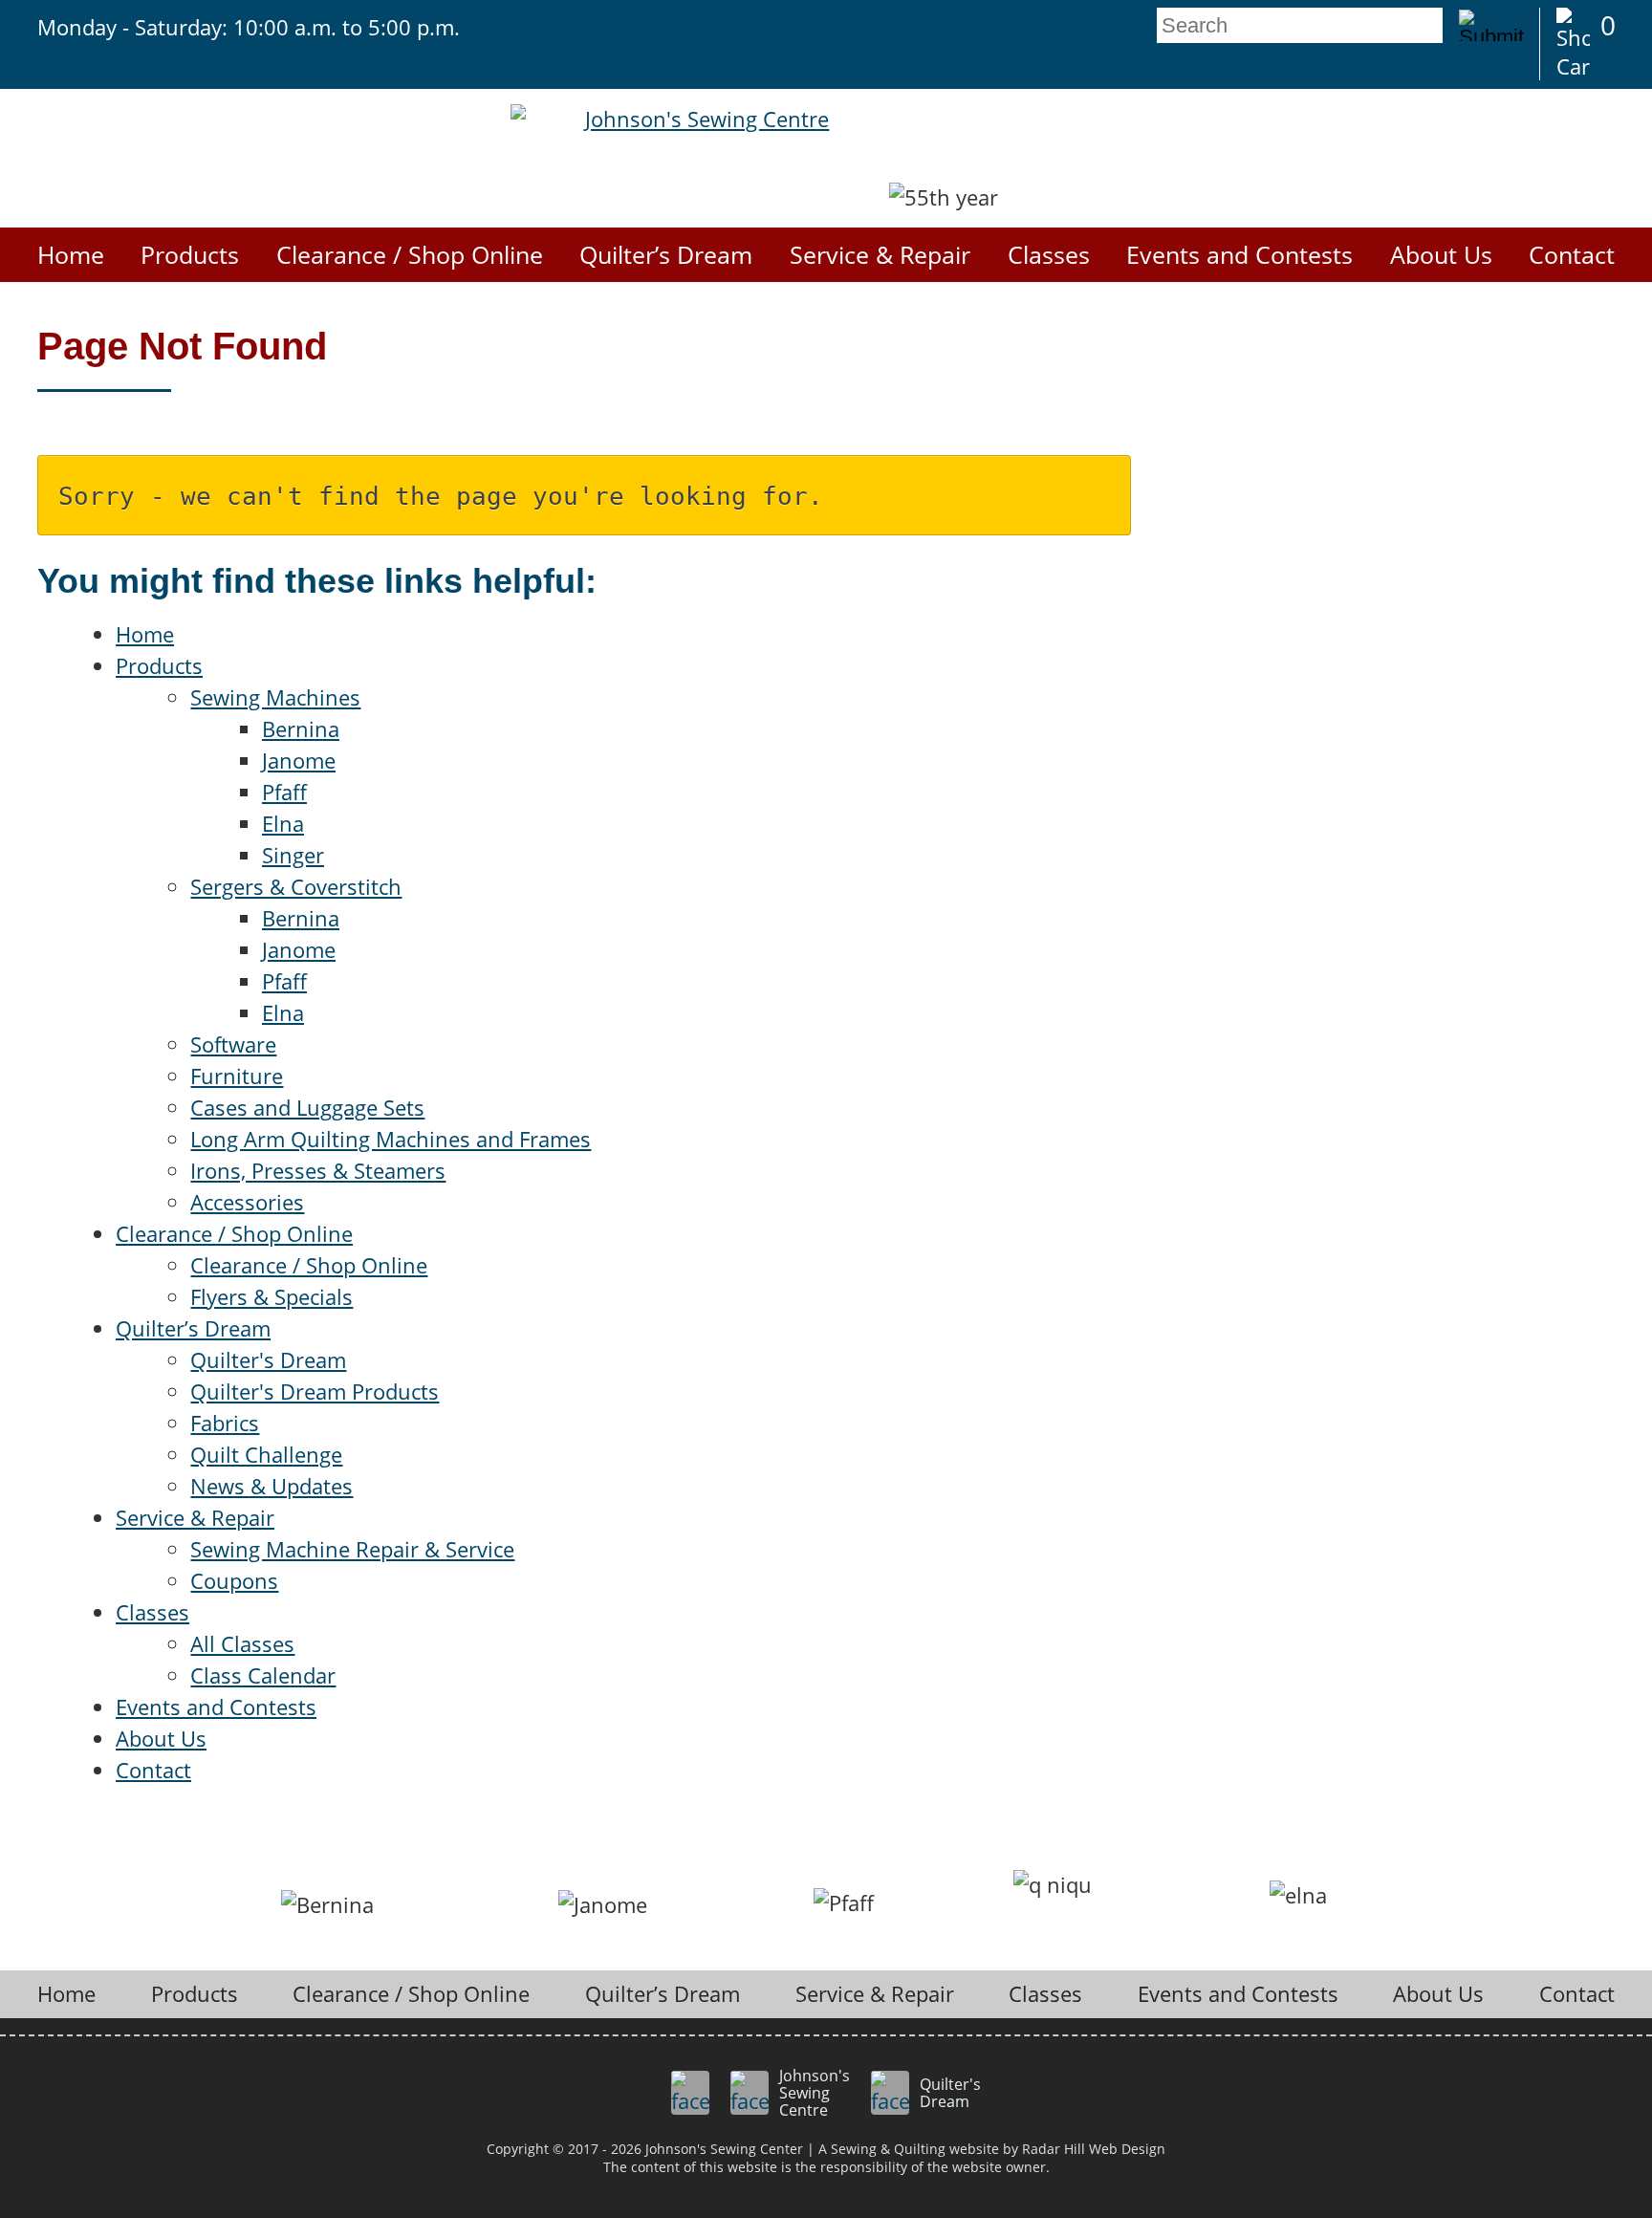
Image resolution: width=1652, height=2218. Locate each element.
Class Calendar (263, 1675)
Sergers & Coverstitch (296, 886)
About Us (1441, 255)
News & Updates (272, 1486)
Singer (293, 855)
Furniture (237, 1076)
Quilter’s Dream (666, 255)
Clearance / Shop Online (410, 255)
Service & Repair (880, 255)
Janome (299, 760)
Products (190, 255)
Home (71, 255)
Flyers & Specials (272, 1296)
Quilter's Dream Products (315, 1391)
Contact (1572, 255)
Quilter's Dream (268, 1359)
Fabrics (225, 1423)
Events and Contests (1239, 255)
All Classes (242, 1643)
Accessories (247, 1202)
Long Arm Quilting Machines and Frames (391, 1139)
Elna (283, 823)
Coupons (234, 1580)
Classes (1049, 255)
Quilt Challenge (266, 1454)
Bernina (301, 728)
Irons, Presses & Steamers (318, 1170)
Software (233, 1044)
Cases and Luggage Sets (307, 1107)
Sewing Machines (275, 697)
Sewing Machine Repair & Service (352, 1549)
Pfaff (284, 792)
